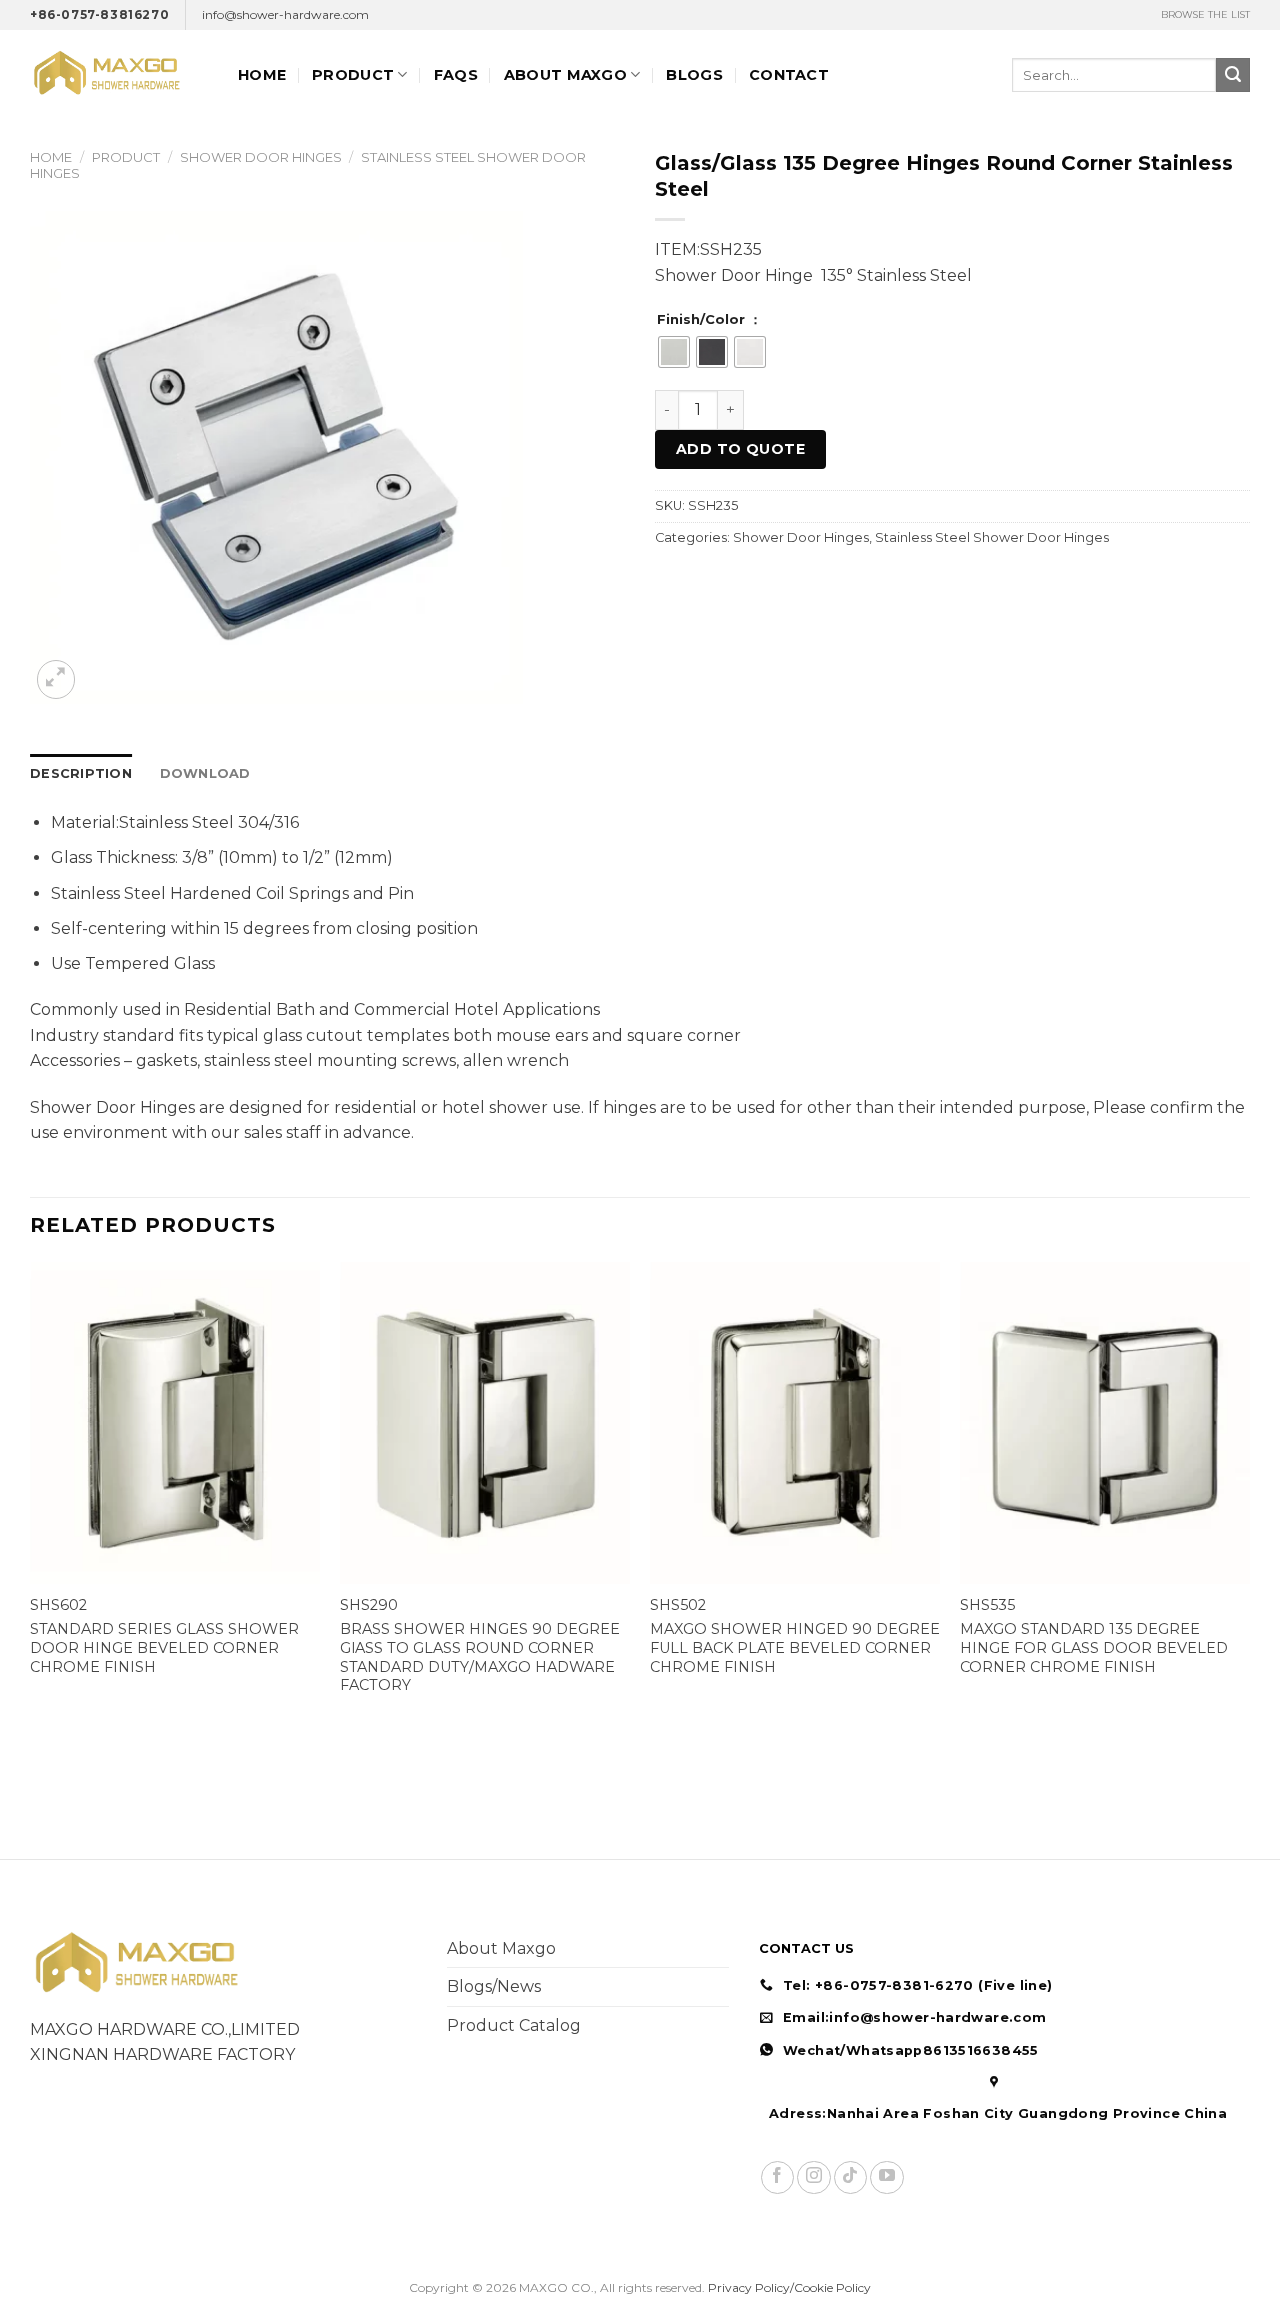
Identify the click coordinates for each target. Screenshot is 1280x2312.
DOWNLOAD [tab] (205, 773)
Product (353, 75)
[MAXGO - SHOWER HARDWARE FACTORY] (119, 74)
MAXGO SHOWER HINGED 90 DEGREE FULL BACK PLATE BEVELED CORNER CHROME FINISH (795, 1647)
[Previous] (31, 1498)
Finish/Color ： (709, 320)
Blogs (694, 75)
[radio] (674, 352)
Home (262, 75)
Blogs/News (494, 1986)
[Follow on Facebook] (777, 2177)
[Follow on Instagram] (813, 2177)
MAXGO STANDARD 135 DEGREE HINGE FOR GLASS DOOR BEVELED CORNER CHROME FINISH (1094, 1647)
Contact (789, 75)
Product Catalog (514, 2025)
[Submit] (1233, 75)
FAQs (456, 75)
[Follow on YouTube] (886, 2177)
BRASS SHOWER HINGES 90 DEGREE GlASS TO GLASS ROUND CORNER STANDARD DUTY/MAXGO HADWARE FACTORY (480, 1657)
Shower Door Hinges (261, 157)
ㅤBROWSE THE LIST (1205, 14)
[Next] (1249, 1498)
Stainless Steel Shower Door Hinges (992, 537)
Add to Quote (740, 449)
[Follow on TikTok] (850, 2177)
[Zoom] (56, 679)
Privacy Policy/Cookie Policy (789, 2287)
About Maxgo (501, 1948)
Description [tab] (81, 773)
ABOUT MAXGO (565, 75)
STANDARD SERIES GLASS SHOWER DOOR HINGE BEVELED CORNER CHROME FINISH (164, 1647)
